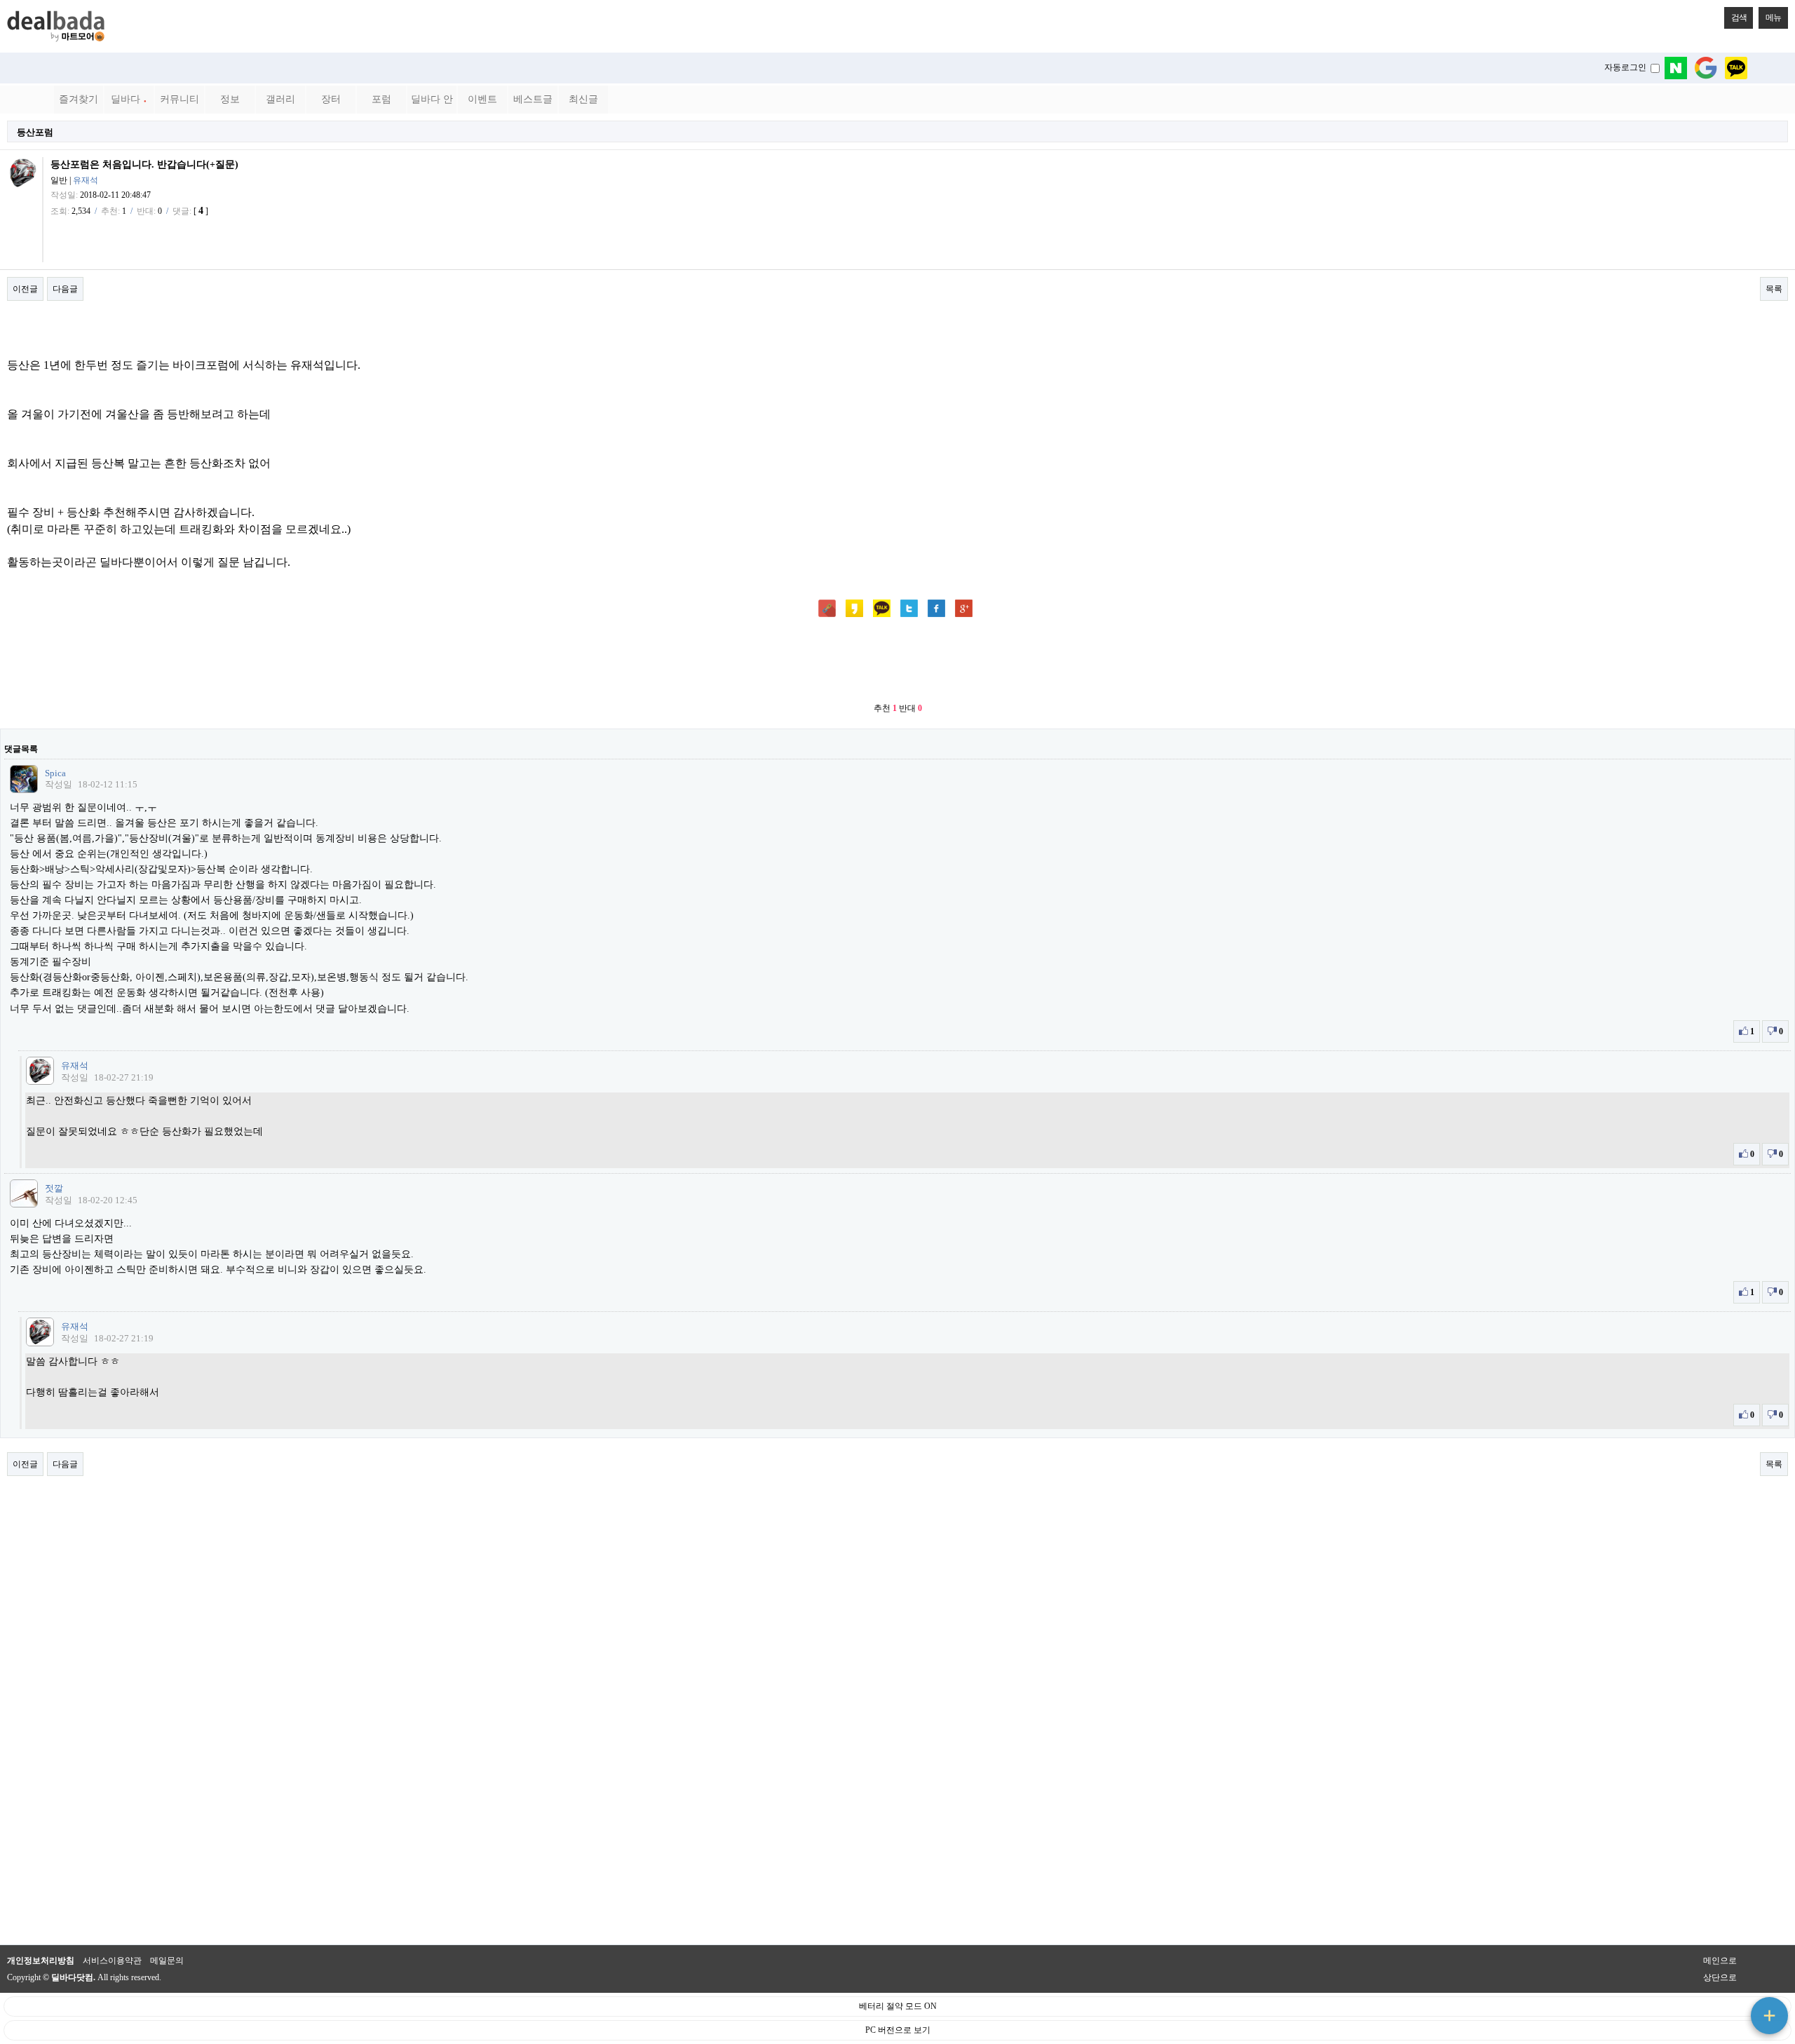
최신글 (583, 99)
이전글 (25, 289)
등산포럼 (35, 132)
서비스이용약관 (112, 1961)
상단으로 (1720, 1977)
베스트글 (533, 99)
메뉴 (1773, 18)
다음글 (65, 289)
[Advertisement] (897, 661)
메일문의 (167, 1961)
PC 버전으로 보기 (898, 2030)
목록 (1774, 289)
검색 (1739, 18)
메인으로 (1720, 1961)
